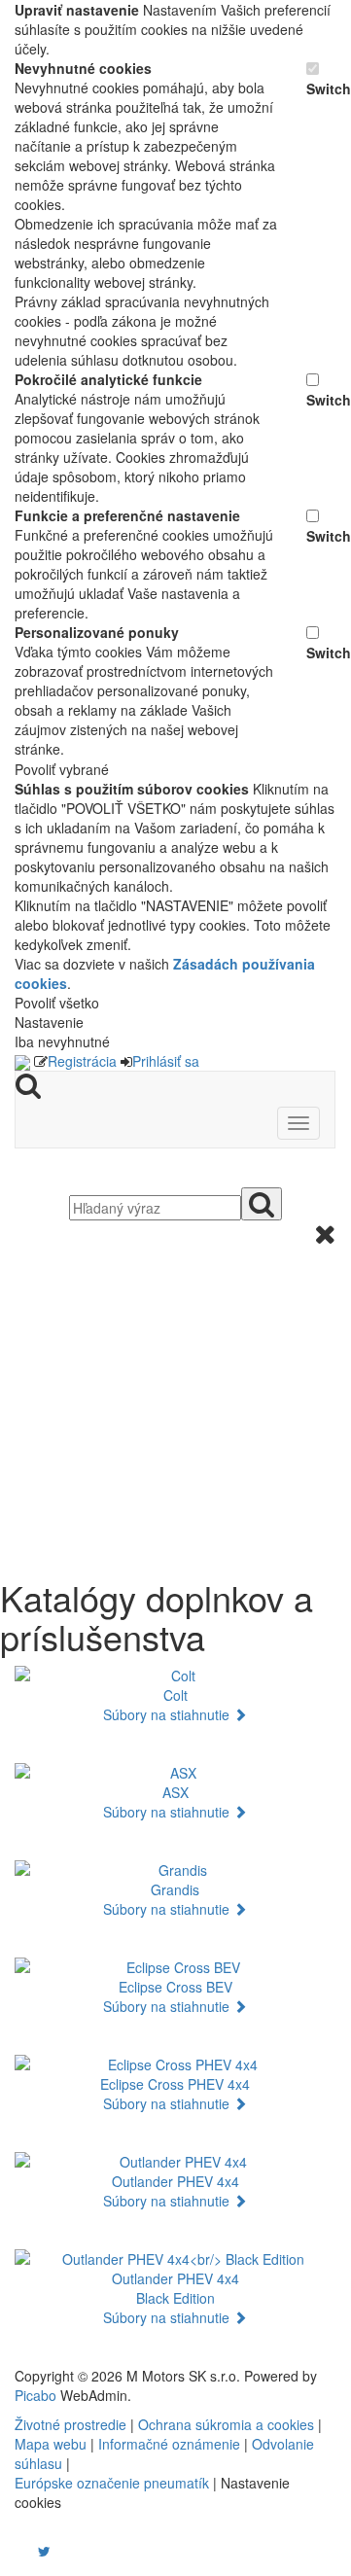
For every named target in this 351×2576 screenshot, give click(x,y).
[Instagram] (32, 2551)
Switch (321, 88)
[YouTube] (24, 2551)
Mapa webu (51, 2444)
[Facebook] (17, 2551)
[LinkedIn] (56, 2551)
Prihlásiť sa (166, 1061)
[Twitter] (44, 2551)
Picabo (35, 2395)
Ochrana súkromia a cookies (226, 2424)
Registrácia (82, 1061)
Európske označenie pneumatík (112, 2483)
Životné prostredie (70, 2424)
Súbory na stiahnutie (168, 1714)
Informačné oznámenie (169, 2444)
